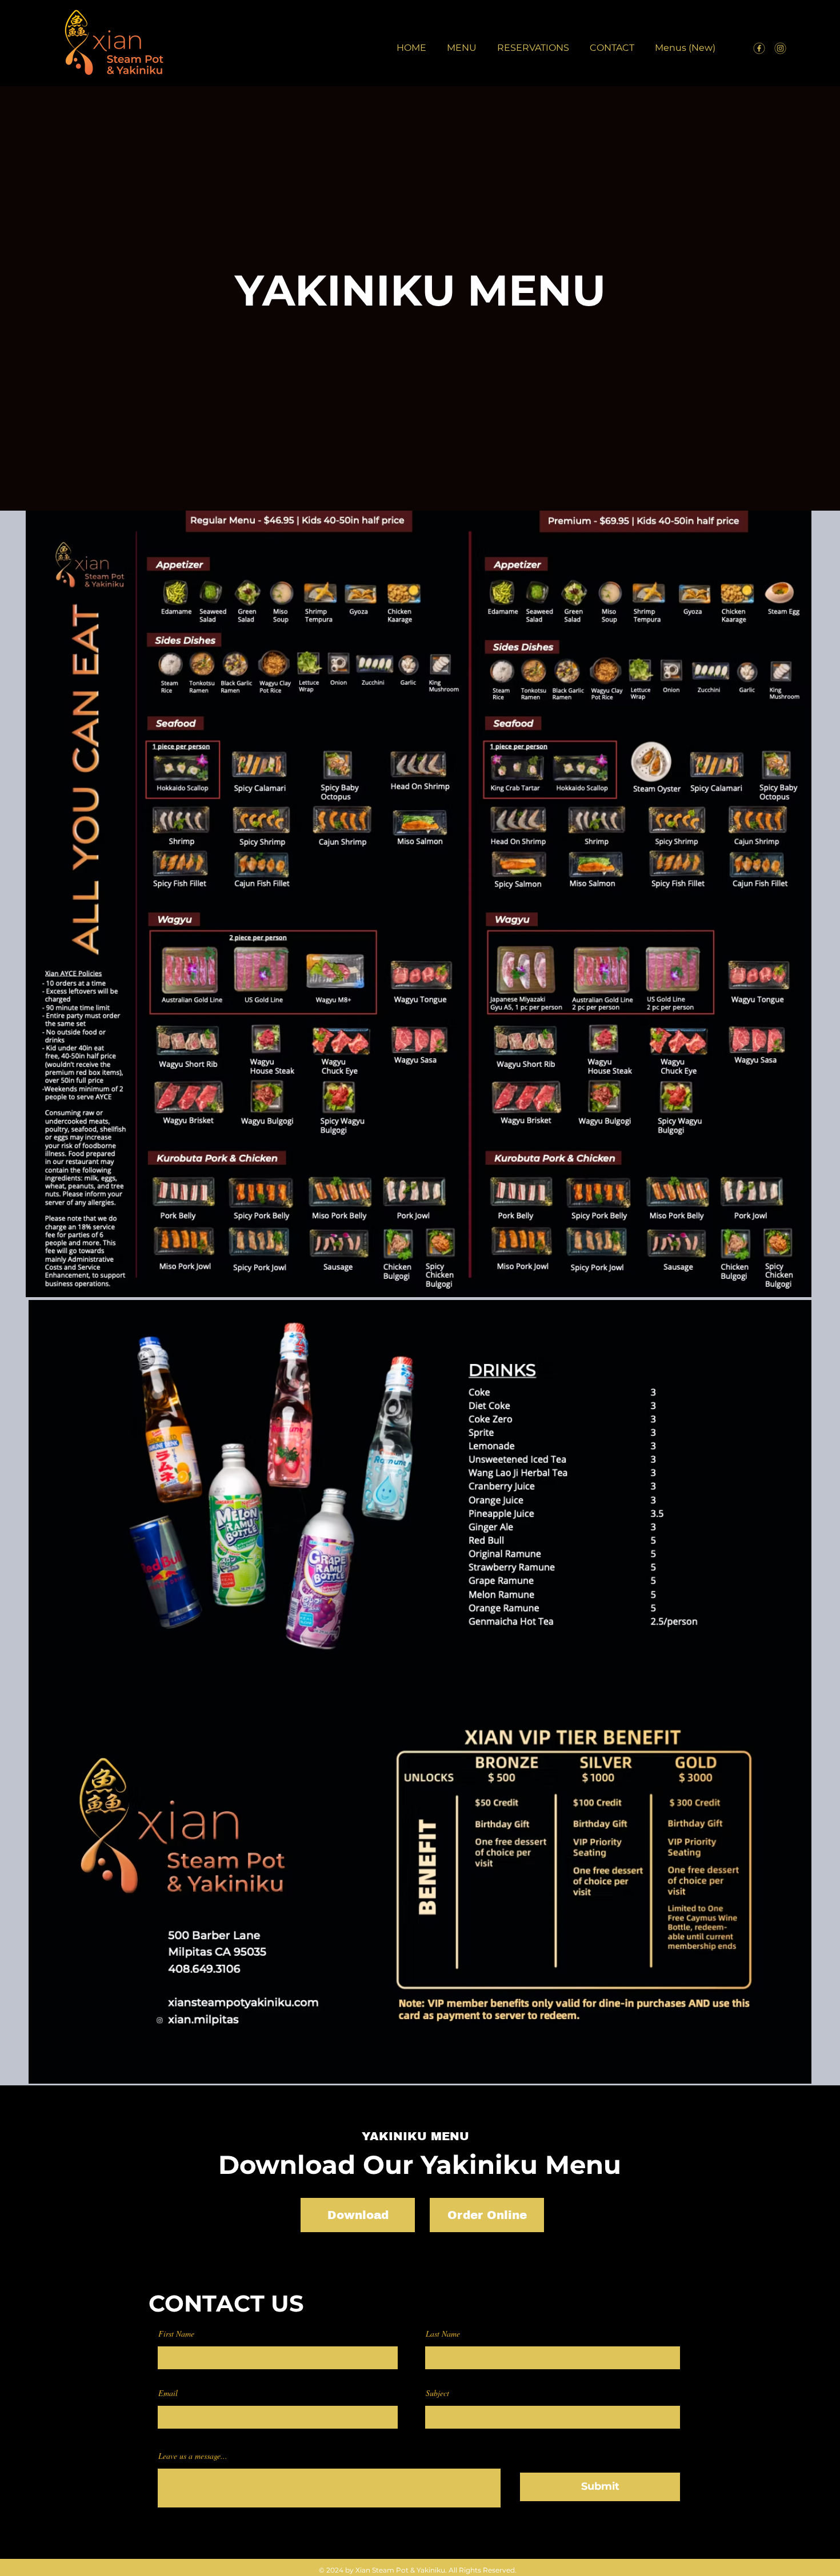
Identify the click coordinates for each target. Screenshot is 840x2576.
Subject (437, 2393)
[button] (462, 43)
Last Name (443, 2334)
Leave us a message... (193, 2456)
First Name (176, 2334)
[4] (759, 48)
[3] (780, 48)
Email (168, 2393)
